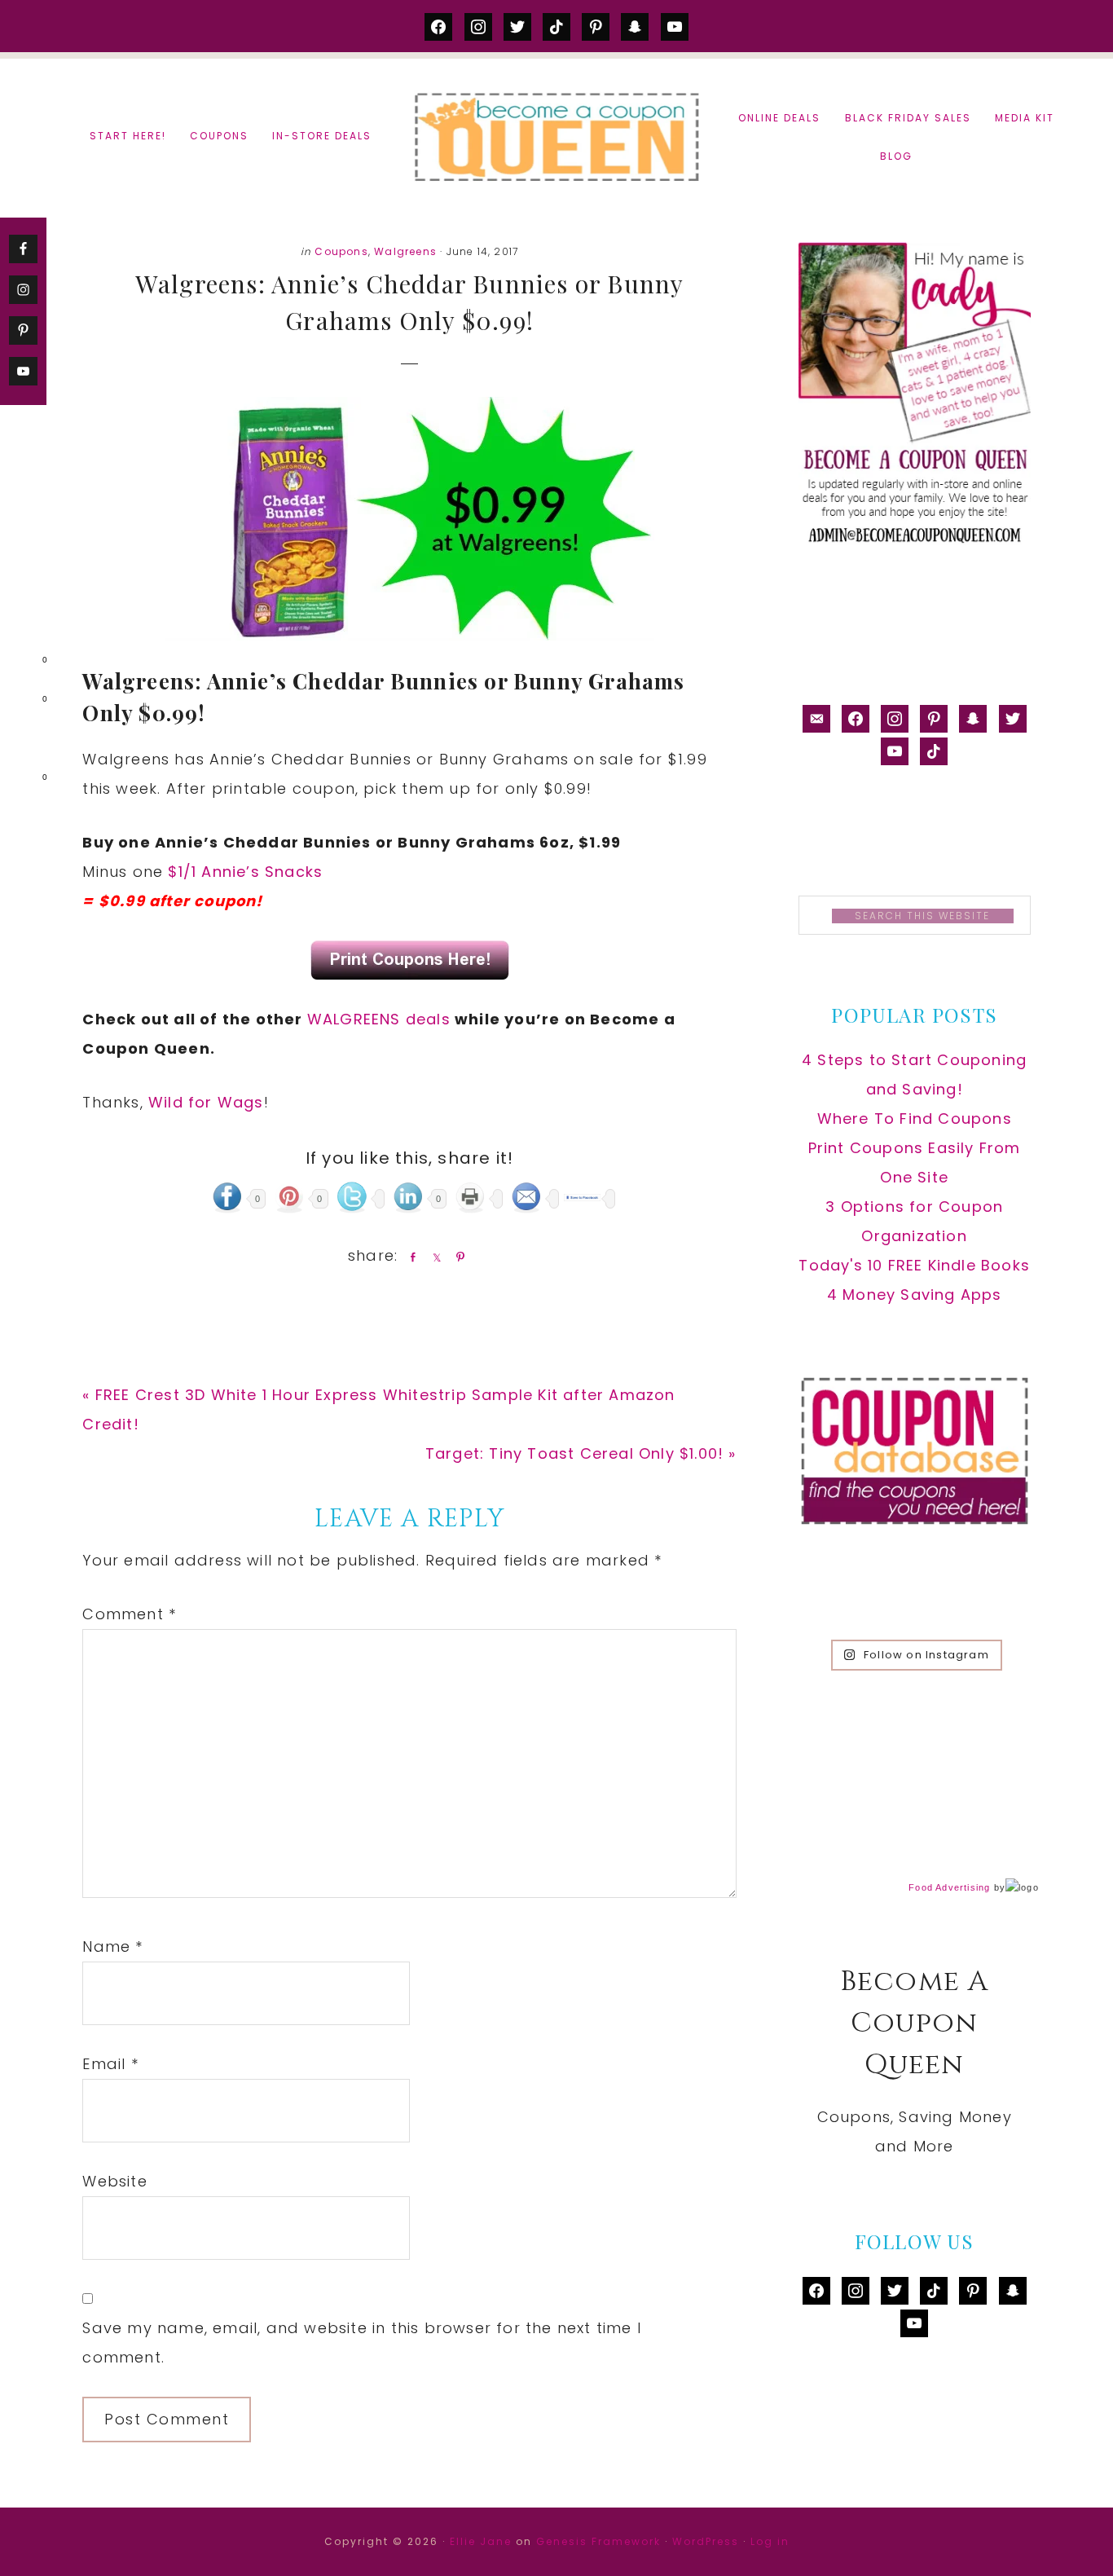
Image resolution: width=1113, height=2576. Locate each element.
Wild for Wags (206, 1102)
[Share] (410, 1257)
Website (114, 2181)
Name (112, 1946)
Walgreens (405, 251)
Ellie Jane (481, 2541)
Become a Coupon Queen (556, 137)
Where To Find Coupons (915, 1118)
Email (110, 2064)
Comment (129, 1614)
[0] (20, 663)
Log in (770, 2541)
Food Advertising (949, 1887)
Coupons (341, 251)
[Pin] (457, 1257)
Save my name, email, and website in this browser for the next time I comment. (362, 2343)
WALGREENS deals (379, 1019)
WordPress (706, 2541)
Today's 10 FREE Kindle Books (914, 1265)
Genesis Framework (598, 2541)
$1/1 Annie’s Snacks (245, 872)
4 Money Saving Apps (915, 1295)
